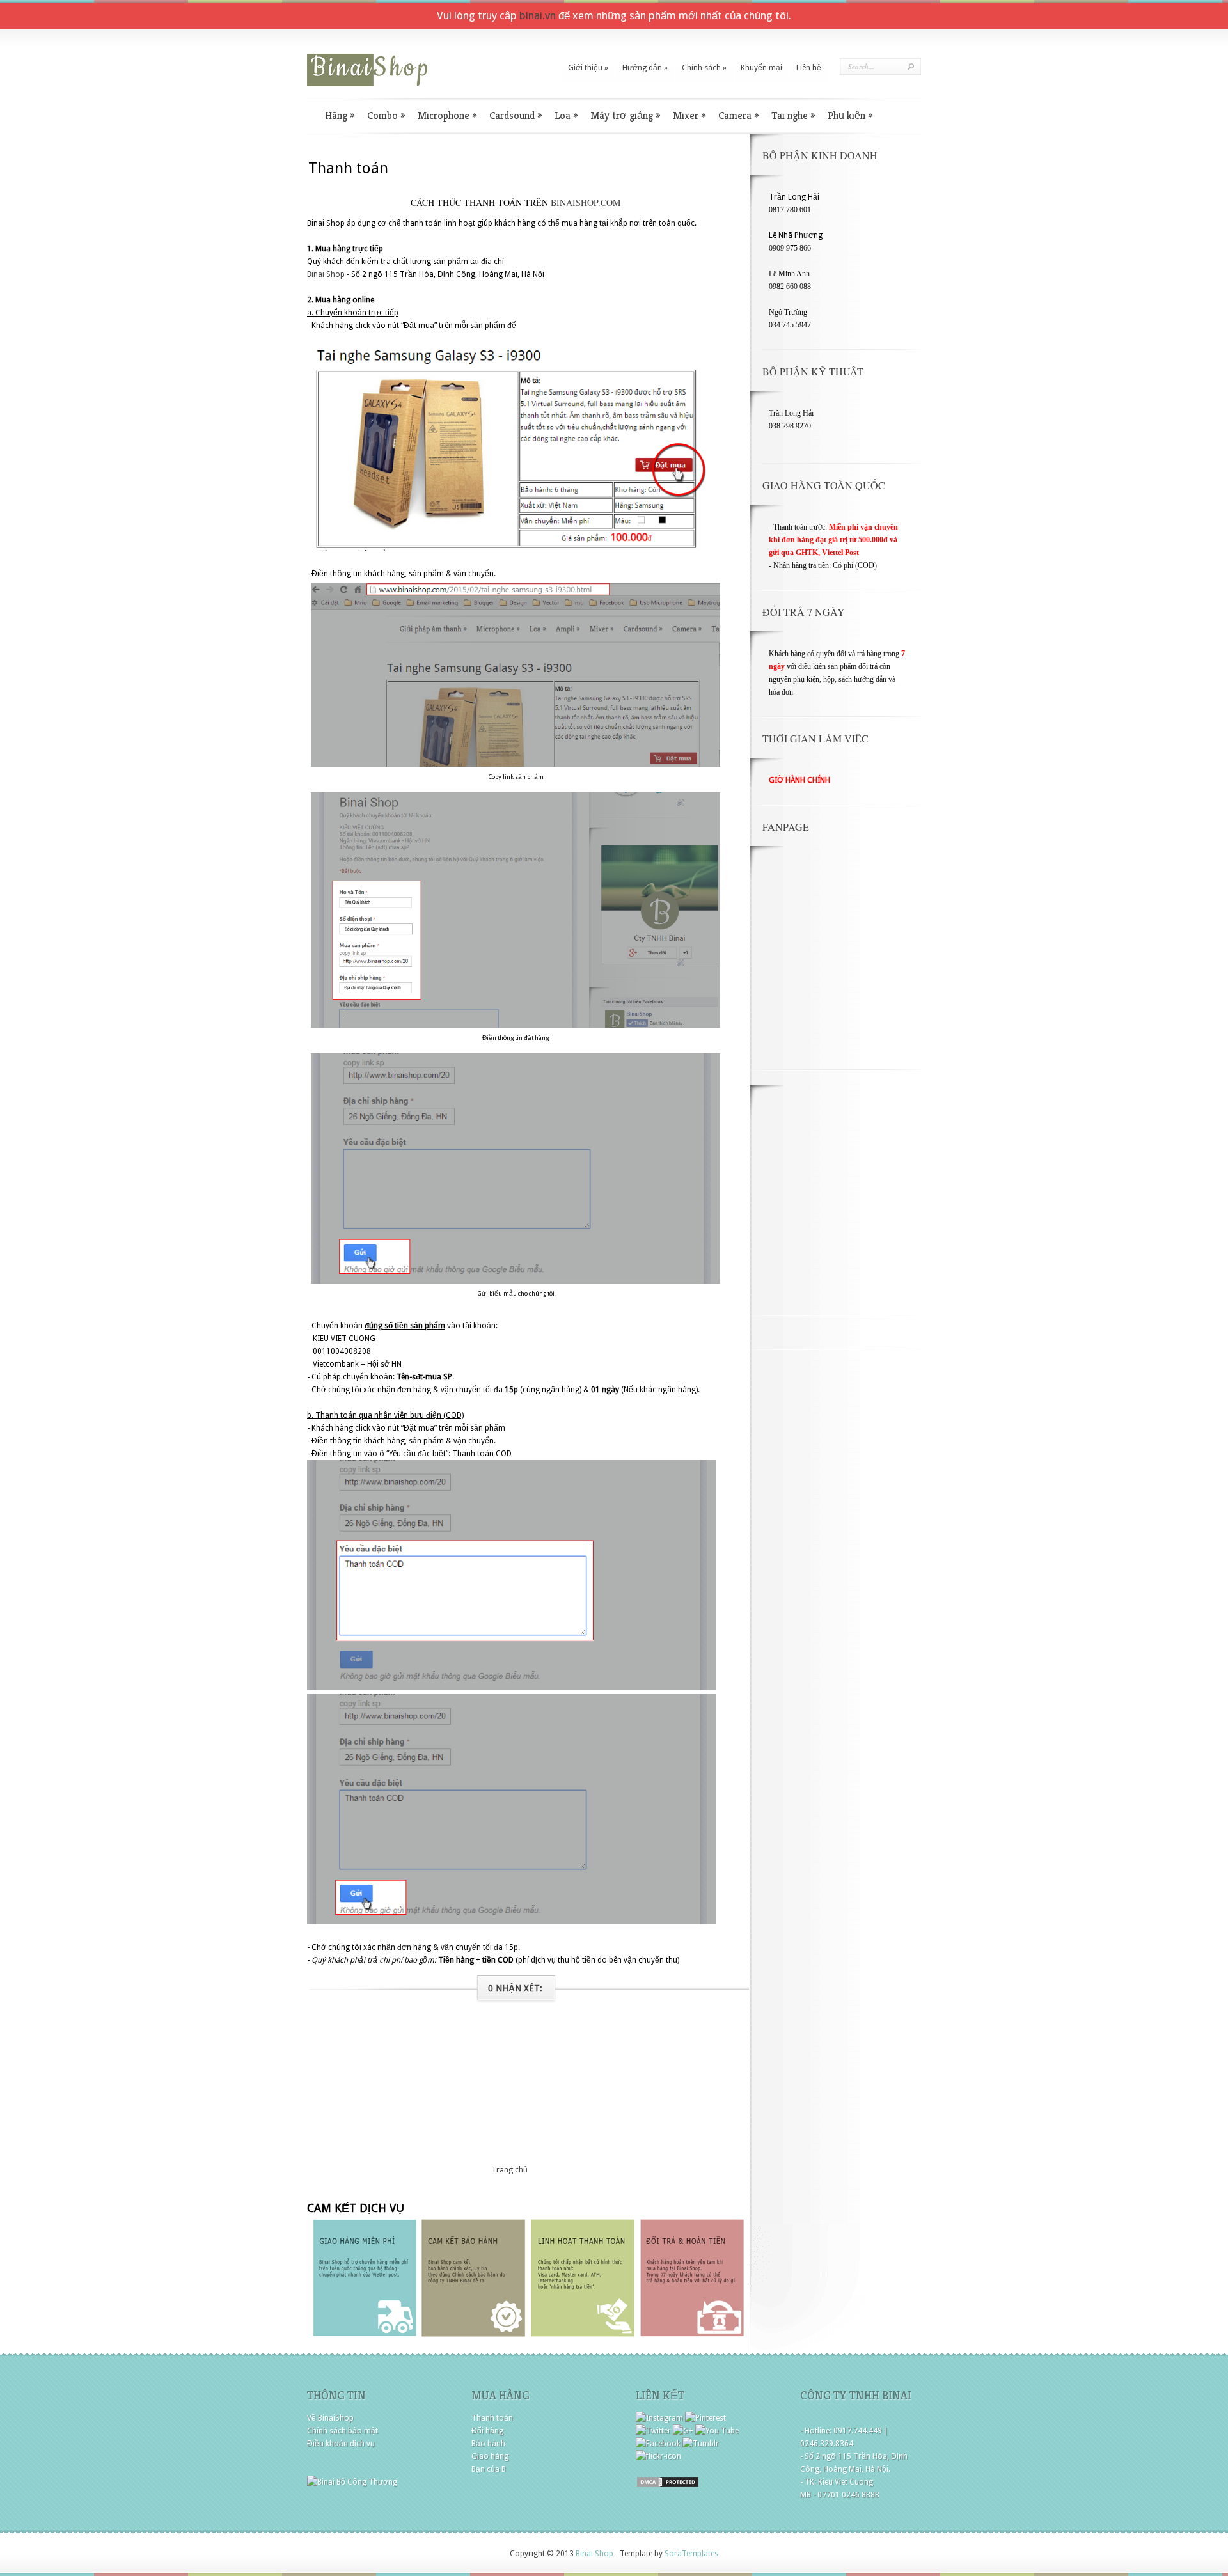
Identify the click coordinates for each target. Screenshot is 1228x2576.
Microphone (447, 115)
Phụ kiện (850, 115)
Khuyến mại (761, 68)
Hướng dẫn (645, 68)
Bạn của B (489, 2469)
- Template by (666, 2554)
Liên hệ (809, 68)
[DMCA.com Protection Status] (668, 2486)
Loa (566, 115)
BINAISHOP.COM (586, 202)
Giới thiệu (588, 68)
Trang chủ (509, 2170)
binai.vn (538, 15)
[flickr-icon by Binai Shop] (658, 2456)
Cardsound (516, 115)
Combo (386, 115)
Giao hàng (490, 2456)
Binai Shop (326, 274)
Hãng (340, 115)
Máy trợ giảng (625, 115)
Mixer (689, 115)
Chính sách (704, 68)
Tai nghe (793, 115)
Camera (738, 115)
